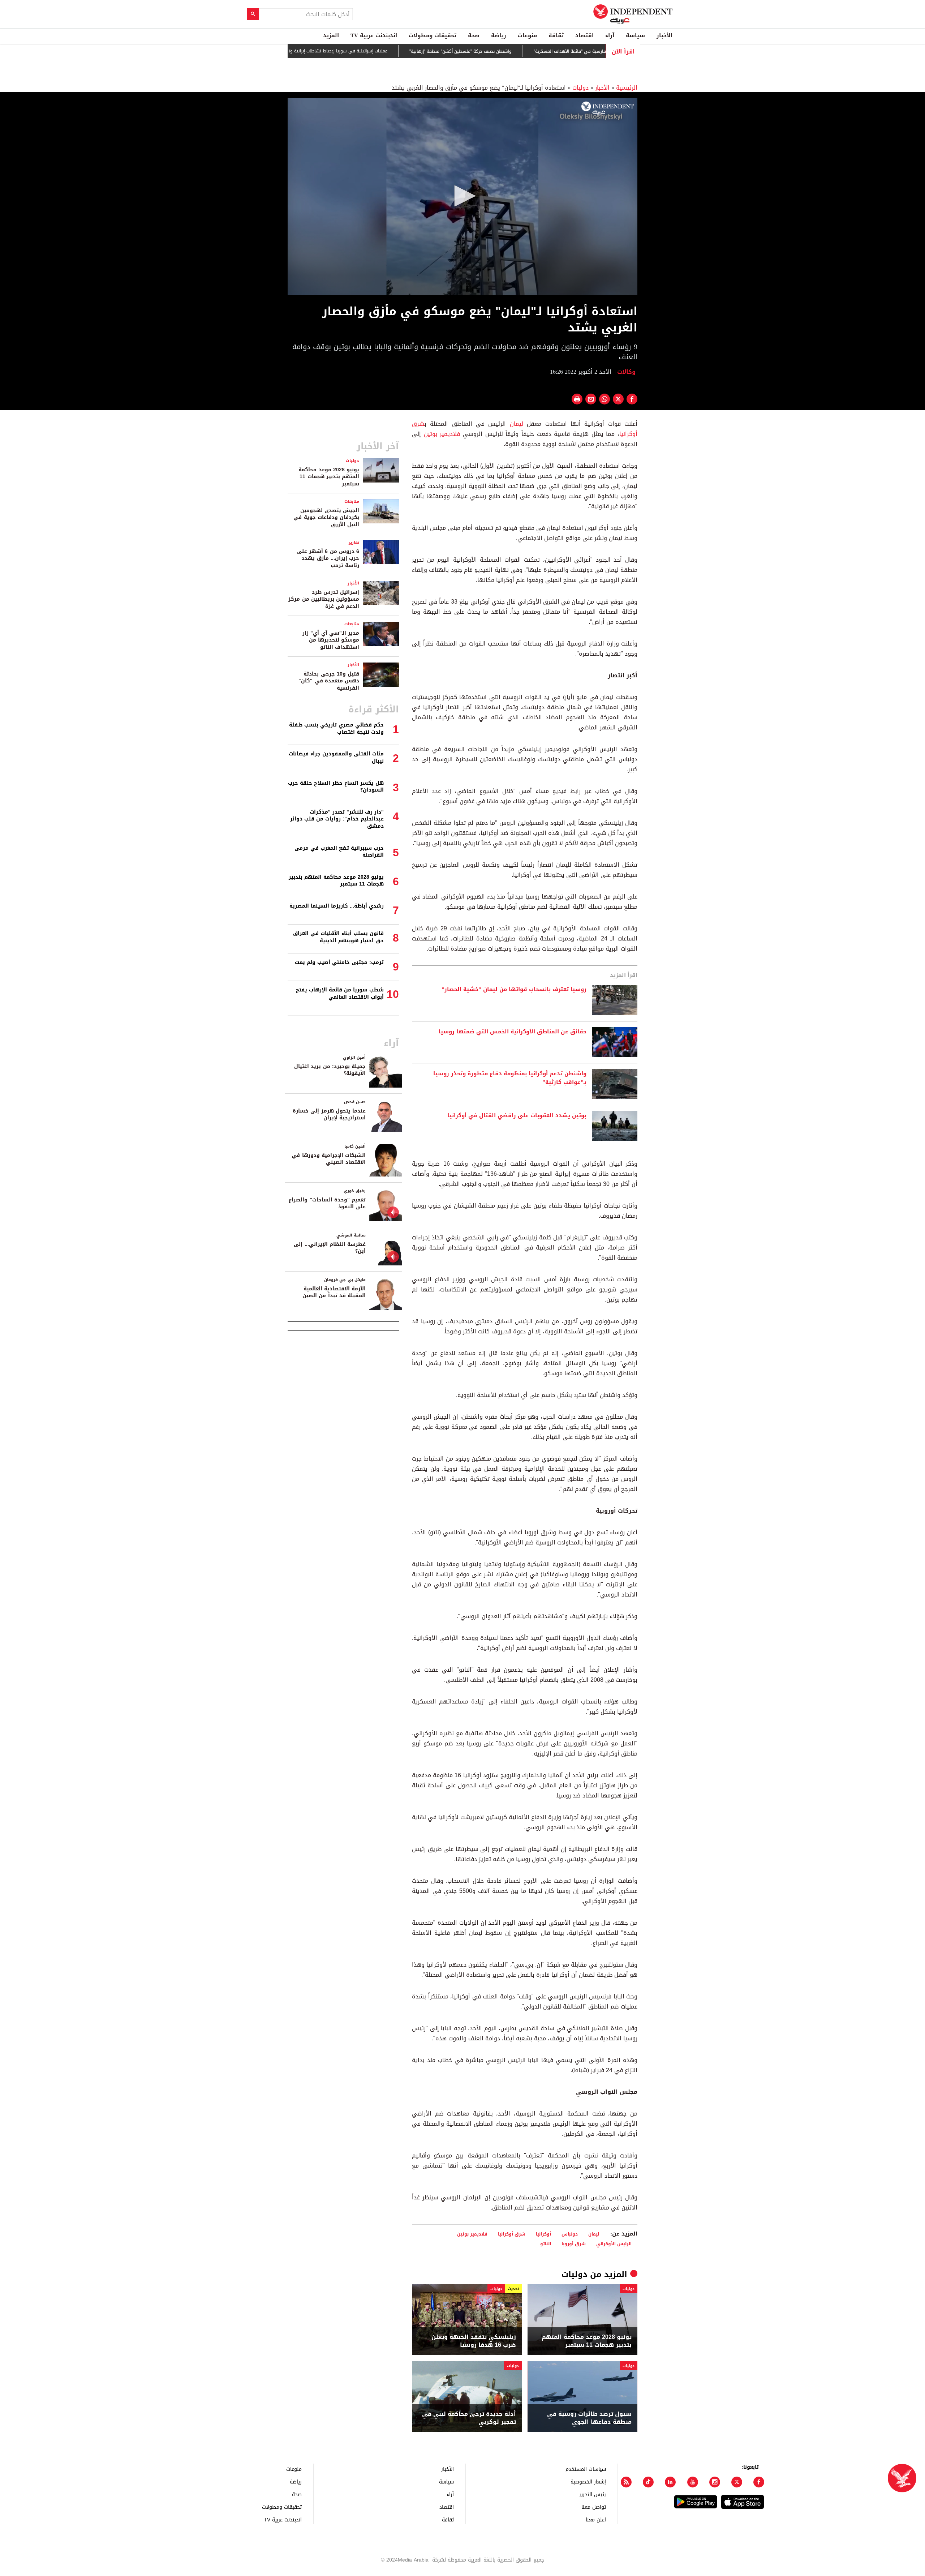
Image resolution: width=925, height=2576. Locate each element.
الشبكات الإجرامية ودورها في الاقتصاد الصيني (329, 1159)
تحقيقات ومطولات (433, 35)
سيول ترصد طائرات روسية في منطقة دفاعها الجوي (589, 2418)
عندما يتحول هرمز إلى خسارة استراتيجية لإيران (329, 1115)
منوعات (527, 35)
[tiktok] (648, 2482)
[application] (462, 196)
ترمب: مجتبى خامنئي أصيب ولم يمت (339, 962)
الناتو (546, 2244)
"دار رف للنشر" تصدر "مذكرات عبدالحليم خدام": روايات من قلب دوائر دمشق (337, 819)
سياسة (635, 35)
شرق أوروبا (574, 2244)
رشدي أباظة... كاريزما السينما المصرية (337, 906)
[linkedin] (670, 2482)
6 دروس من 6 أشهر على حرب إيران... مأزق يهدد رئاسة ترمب (328, 558)
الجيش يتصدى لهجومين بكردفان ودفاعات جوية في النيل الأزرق (326, 518)
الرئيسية (627, 88)
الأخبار (664, 35)
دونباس (570, 2234)
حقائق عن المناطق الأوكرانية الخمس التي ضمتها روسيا (513, 1032)
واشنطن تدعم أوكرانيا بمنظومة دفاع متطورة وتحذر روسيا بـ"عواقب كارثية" (510, 1078)
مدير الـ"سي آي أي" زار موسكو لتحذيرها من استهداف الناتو (331, 640)
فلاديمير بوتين (442, 434)
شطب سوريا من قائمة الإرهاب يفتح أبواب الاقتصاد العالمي (340, 993)
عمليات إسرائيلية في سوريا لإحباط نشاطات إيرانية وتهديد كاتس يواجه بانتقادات (378, 51)
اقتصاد (584, 35)
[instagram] (715, 2482)
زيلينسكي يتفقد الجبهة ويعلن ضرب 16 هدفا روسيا (474, 2341)
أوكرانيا (543, 2234)
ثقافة (556, 35)
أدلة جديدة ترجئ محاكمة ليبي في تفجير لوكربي (469, 2418)
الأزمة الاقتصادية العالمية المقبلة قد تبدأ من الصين (334, 1292)
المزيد (331, 35)
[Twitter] (737, 2482)
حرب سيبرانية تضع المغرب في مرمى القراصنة (339, 852)
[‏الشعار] (608, 108)
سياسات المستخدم (586, 2469)
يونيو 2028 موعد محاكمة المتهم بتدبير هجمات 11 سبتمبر (587, 2341)
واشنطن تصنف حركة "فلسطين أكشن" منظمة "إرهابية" (526, 51)
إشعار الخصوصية (588, 2481)
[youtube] (693, 2482)
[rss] (626, 2482)
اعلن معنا (596, 2519)
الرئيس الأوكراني (614, 2244)
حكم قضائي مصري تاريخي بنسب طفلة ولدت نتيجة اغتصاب (336, 728)
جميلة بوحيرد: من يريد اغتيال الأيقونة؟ (330, 1070)
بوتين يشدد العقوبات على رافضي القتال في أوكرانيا (517, 1116)
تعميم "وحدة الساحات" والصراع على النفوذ (327, 1203)
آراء (610, 35)
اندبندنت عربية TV (374, 35)
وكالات (627, 372)
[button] (462, 196)
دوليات (580, 88)
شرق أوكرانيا (512, 2234)
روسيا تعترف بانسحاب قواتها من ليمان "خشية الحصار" (514, 990)
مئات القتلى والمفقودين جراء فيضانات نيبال (336, 757)
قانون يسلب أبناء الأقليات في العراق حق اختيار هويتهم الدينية (338, 937)
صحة (474, 35)
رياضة (499, 35)
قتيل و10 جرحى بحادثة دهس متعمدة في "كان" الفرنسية (329, 681)
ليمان (517, 424)
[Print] (577, 399)
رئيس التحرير (593, 2494)
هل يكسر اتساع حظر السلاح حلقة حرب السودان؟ (336, 787)
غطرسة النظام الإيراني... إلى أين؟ (330, 1248)
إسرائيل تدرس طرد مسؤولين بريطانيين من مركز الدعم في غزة (324, 599)
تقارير (354, 542)
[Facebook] (759, 2482)
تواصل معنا (594, 2507)
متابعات (352, 502)
